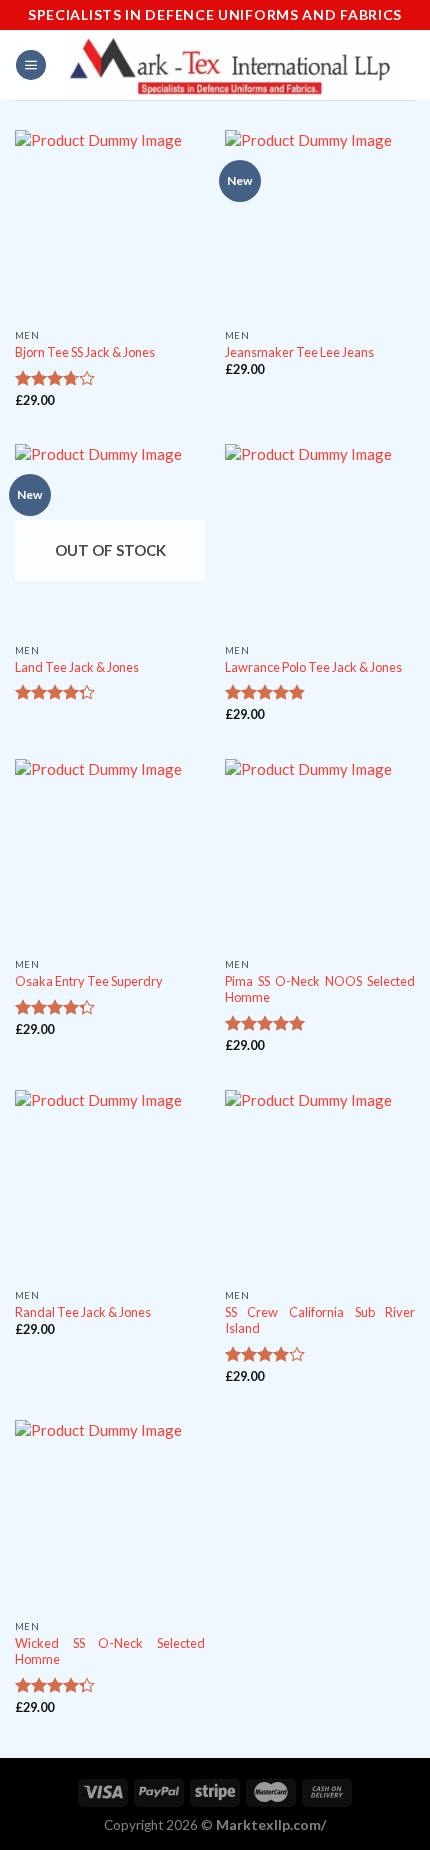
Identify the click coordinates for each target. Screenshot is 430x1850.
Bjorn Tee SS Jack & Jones (85, 352)
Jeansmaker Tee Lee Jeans (299, 352)
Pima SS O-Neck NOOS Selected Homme (320, 989)
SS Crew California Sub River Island (320, 1320)
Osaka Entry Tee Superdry (89, 981)
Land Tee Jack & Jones (77, 667)
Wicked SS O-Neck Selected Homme (110, 1651)
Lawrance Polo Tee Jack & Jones (313, 667)
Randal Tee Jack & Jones (83, 1312)
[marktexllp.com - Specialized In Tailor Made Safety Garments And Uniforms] (231, 64)
